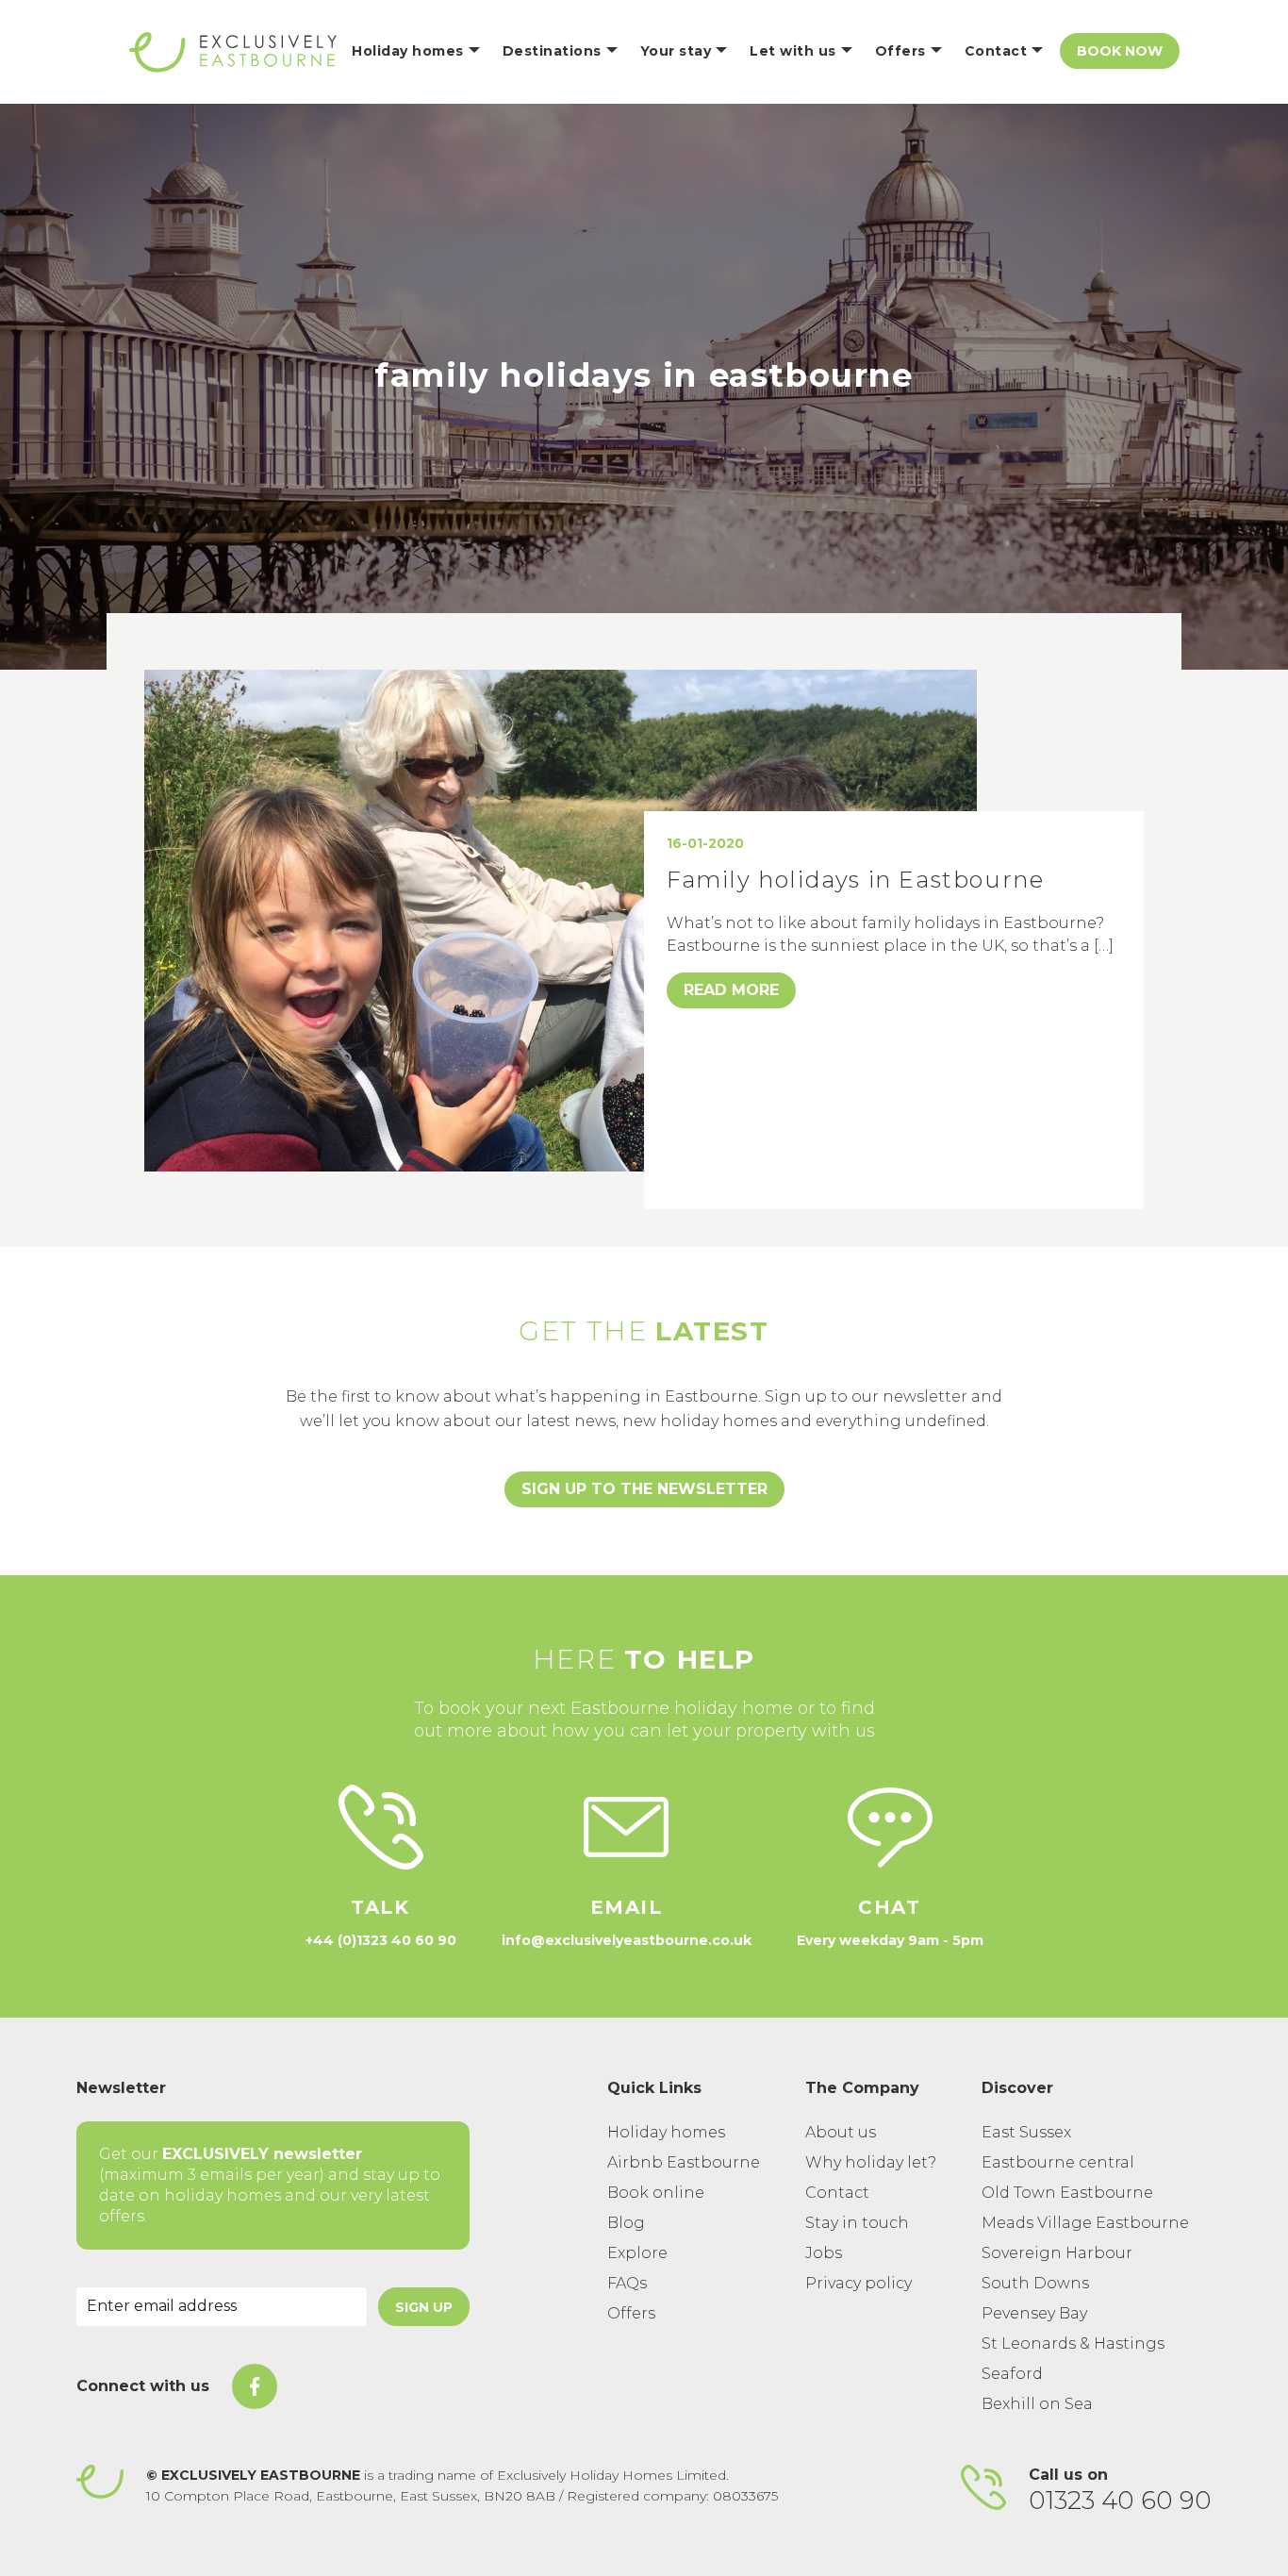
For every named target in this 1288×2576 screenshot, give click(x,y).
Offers (631, 2313)
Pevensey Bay (1034, 2313)
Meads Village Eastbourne (1085, 2223)
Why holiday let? (871, 2162)
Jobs (824, 2253)
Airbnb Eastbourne (684, 2162)
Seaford (1012, 2374)
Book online (656, 2193)
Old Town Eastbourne (1067, 2193)
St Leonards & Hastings (1073, 2343)
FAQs (627, 2283)
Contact (837, 2193)
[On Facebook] (255, 2386)
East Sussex (1026, 2132)
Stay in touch (857, 2223)
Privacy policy (859, 2283)
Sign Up (424, 2307)
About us (841, 2132)
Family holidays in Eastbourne (855, 880)
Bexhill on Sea (1037, 2404)
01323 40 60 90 (1120, 2501)
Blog (626, 2223)
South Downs (1035, 2283)
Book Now (1120, 51)
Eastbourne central (1058, 2162)
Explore (637, 2253)
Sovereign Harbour (1057, 2253)
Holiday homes (666, 2132)
